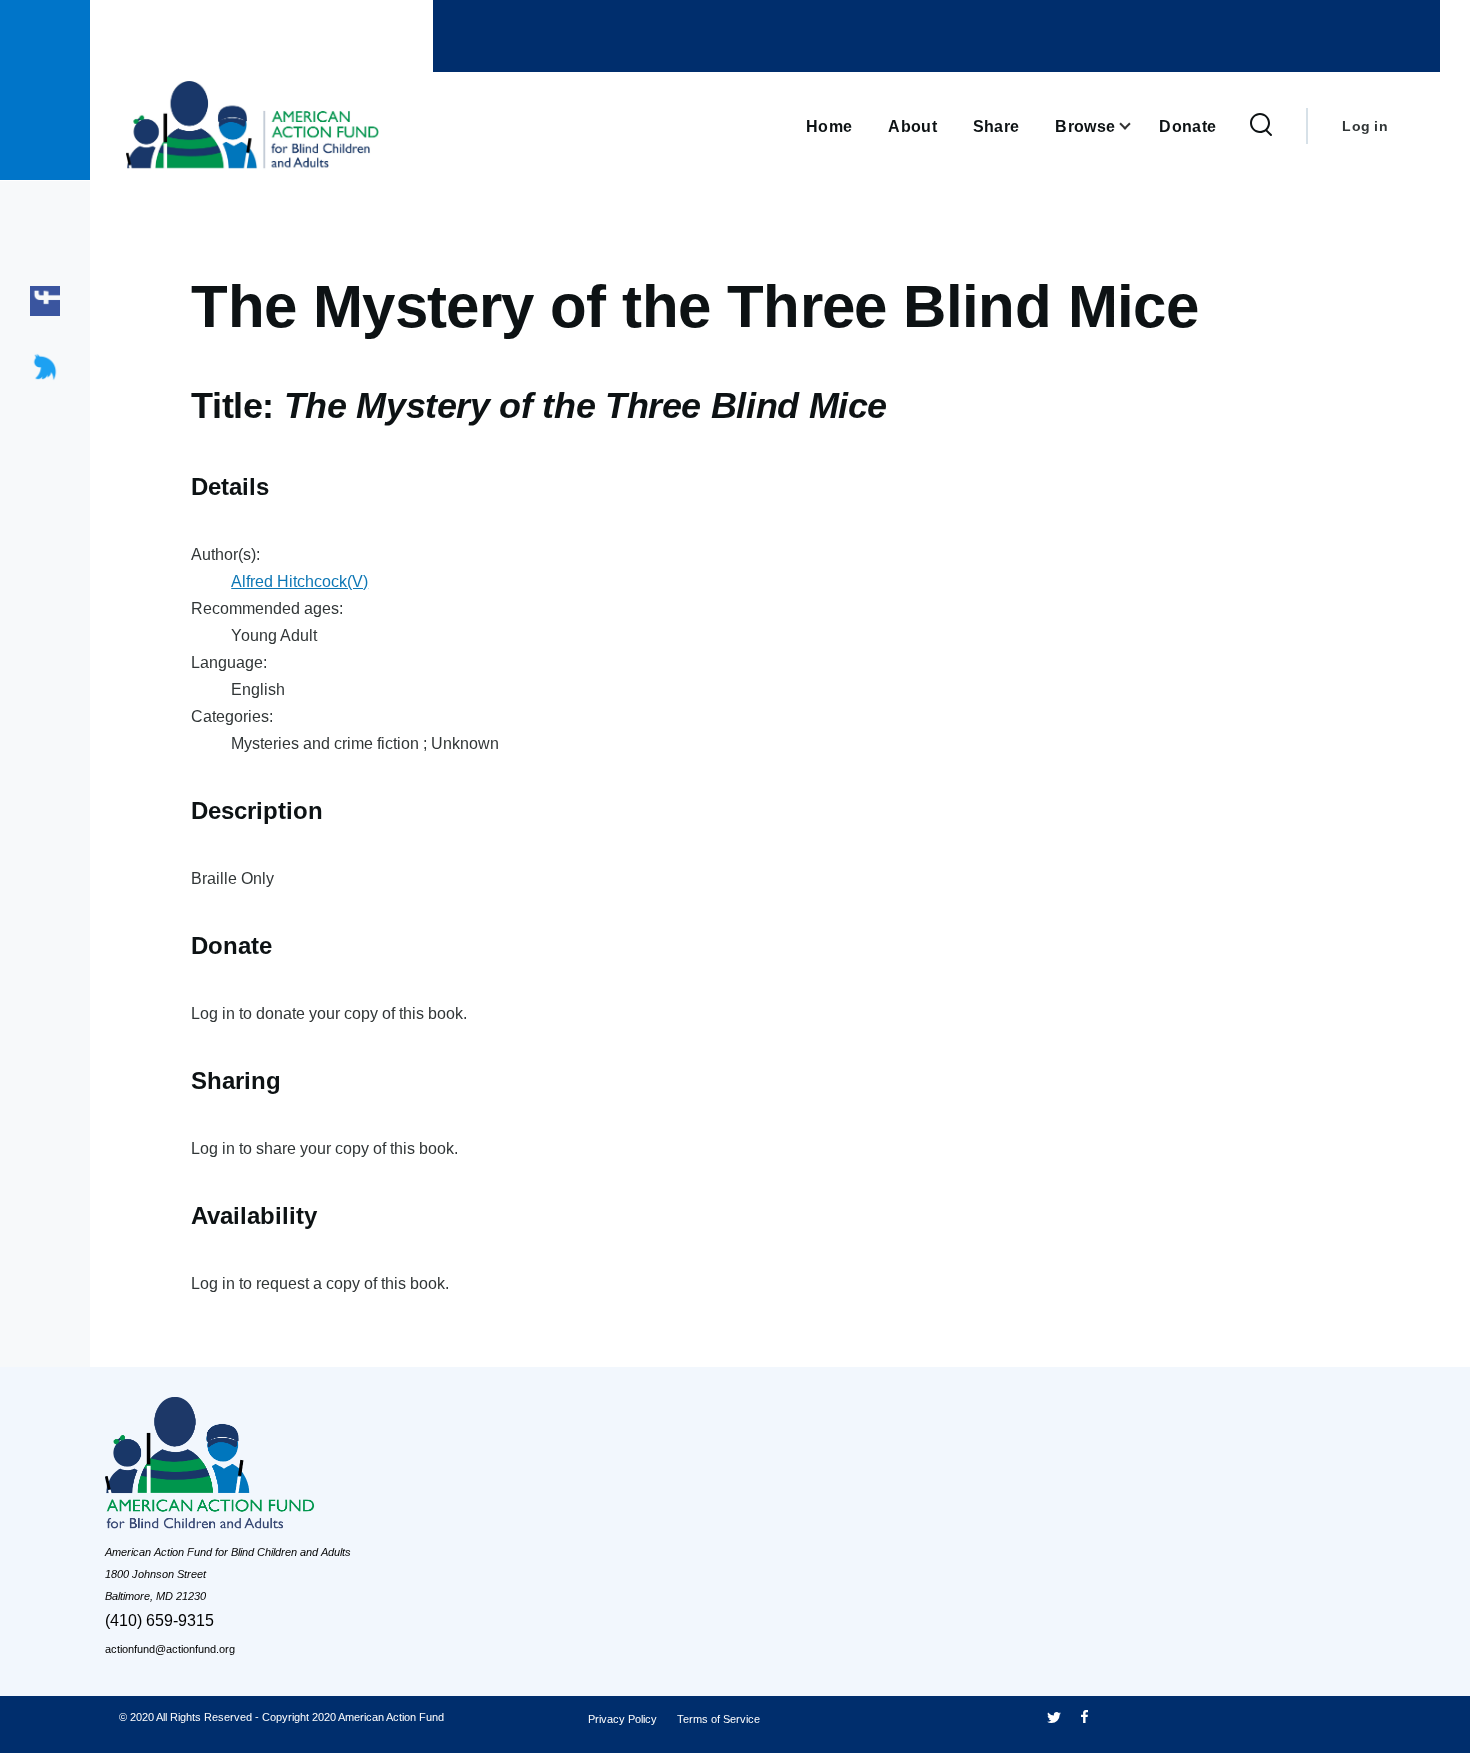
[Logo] (255, 1468)
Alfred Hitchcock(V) (299, 581)
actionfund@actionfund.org (170, 1649)
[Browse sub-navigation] (1137, 126)
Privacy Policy (622, 1719)
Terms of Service (718, 1719)
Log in (1365, 126)
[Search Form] (1261, 126)
